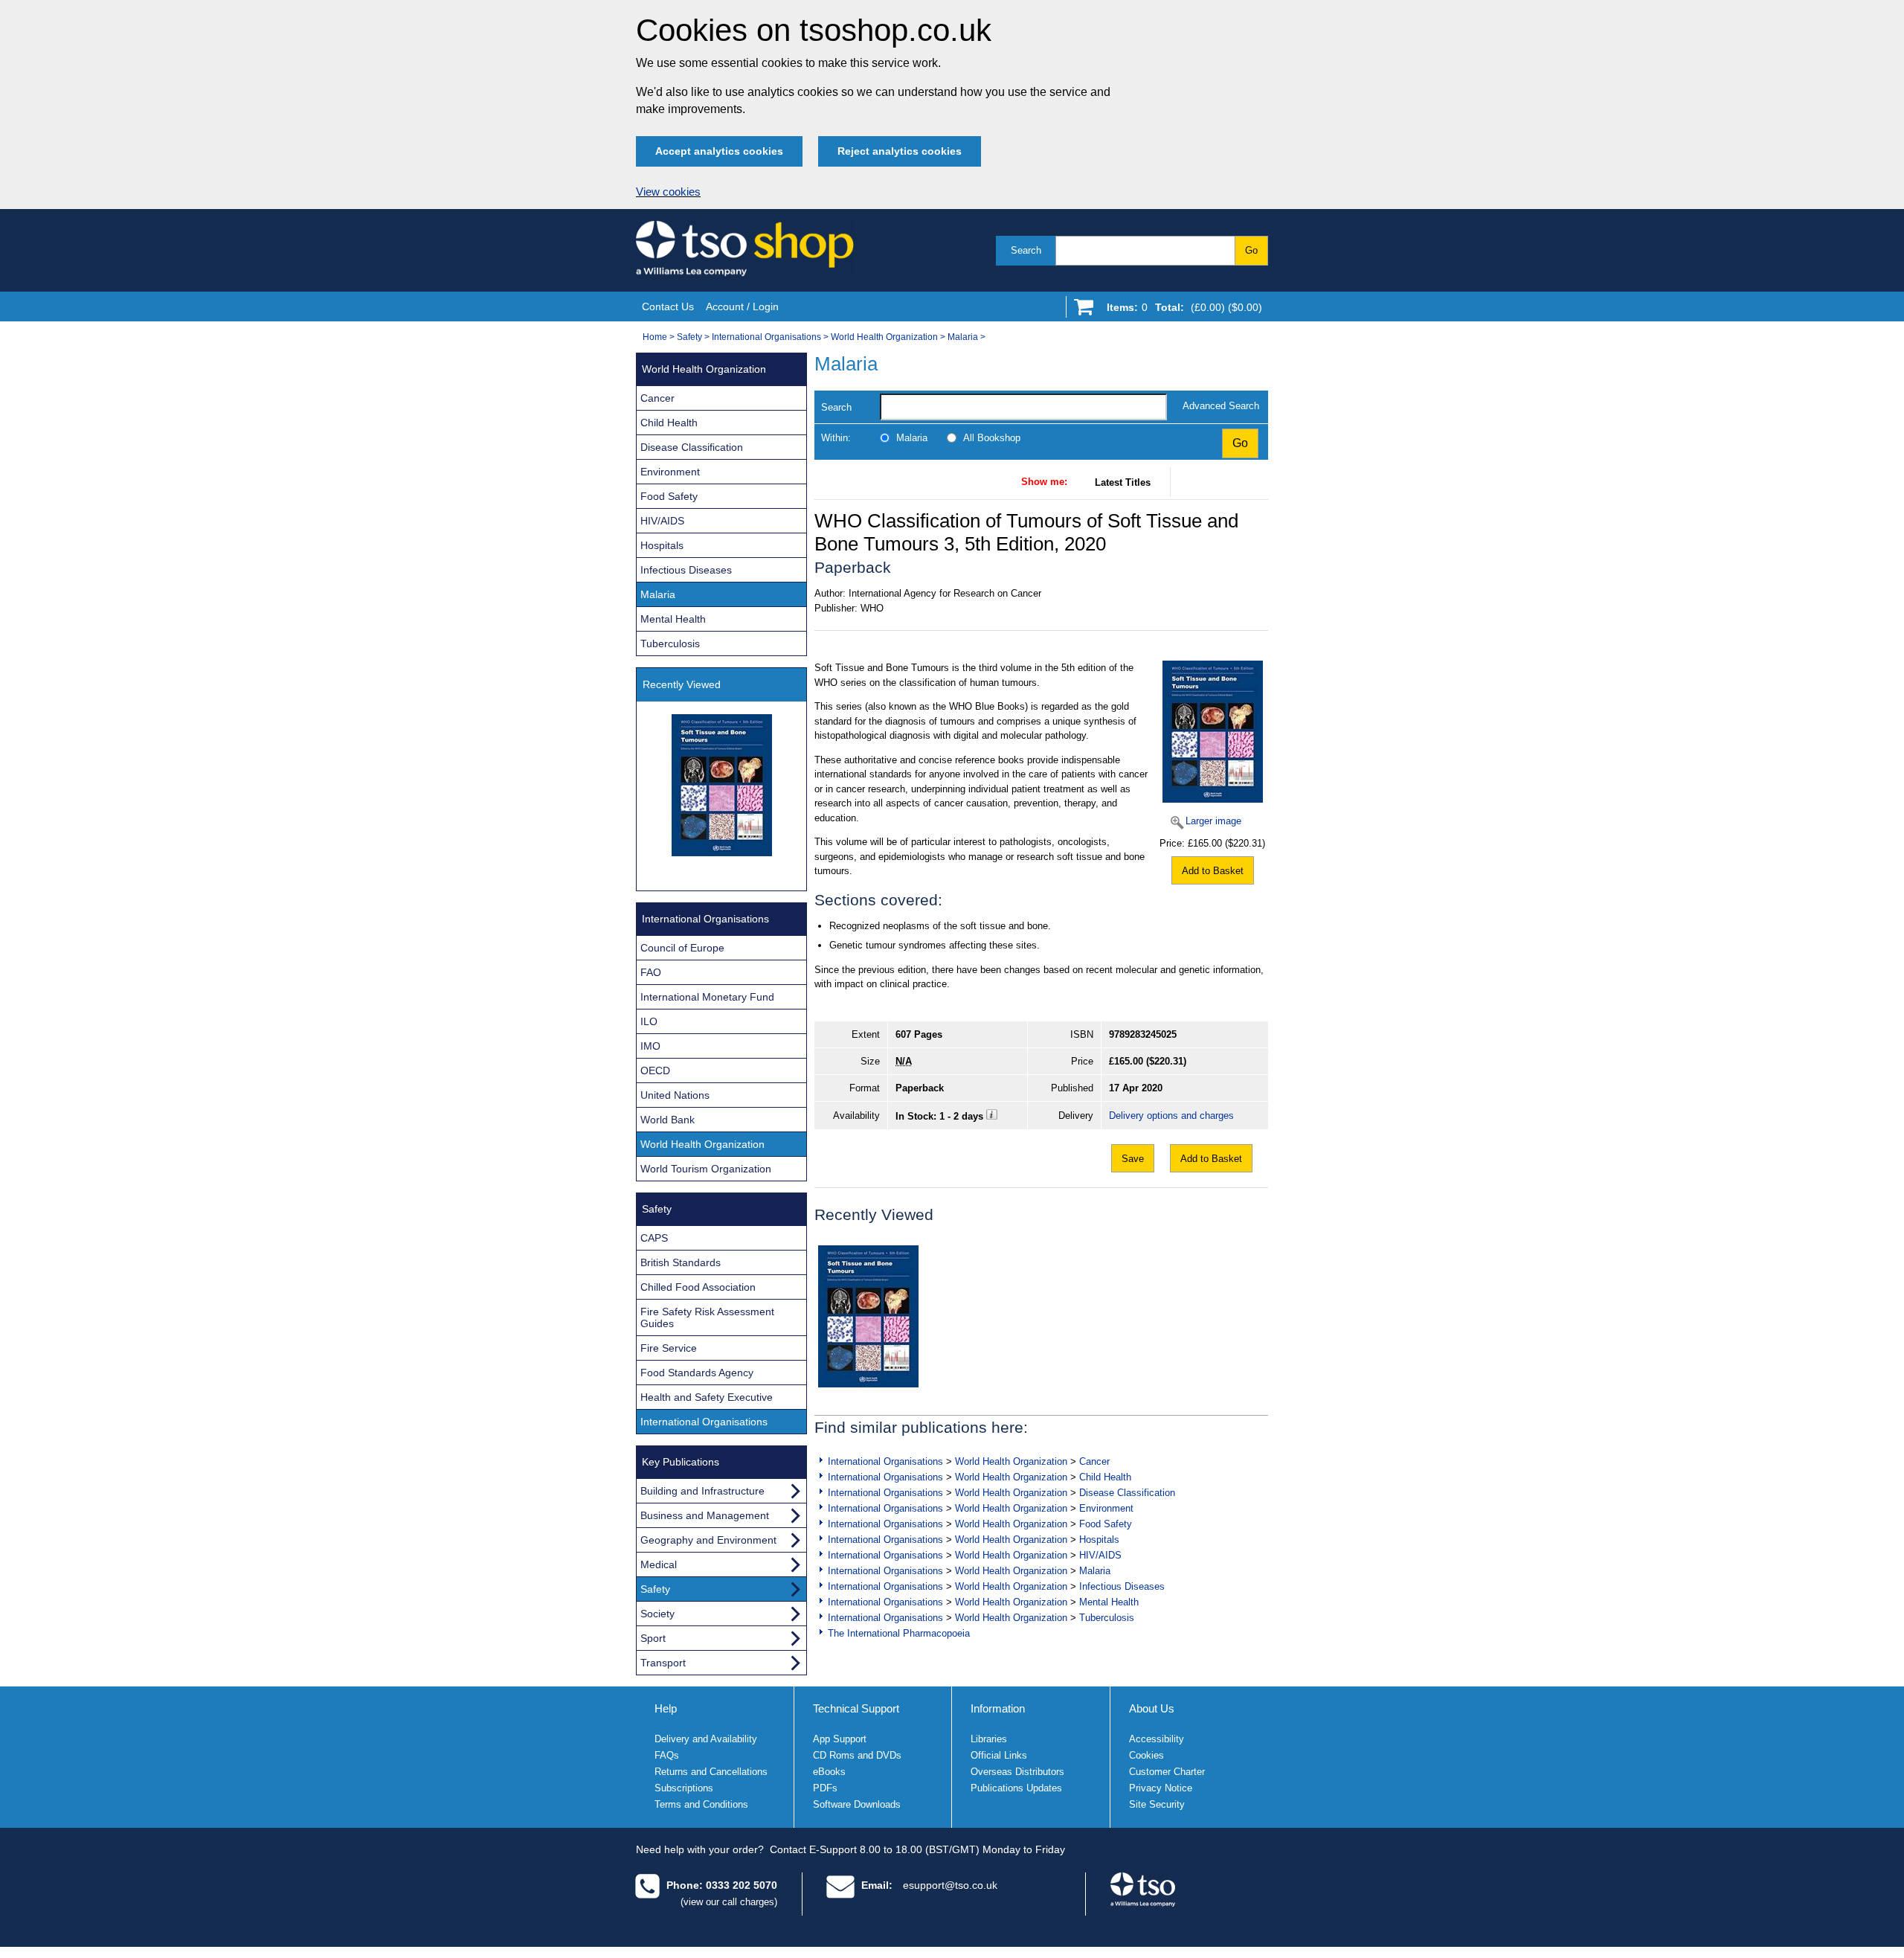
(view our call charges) (729, 1902)
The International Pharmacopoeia (899, 1633)
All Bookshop (992, 438)
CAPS (654, 1238)
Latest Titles (1123, 482)
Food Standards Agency (697, 1373)
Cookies (1146, 1755)
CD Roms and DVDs (857, 1755)
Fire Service (669, 1348)
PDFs (825, 1788)
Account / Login (742, 306)
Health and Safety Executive (707, 1397)
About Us (1152, 1708)
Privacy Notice (1161, 1788)
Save (1133, 1159)
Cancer (1094, 1461)
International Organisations (766, 337)
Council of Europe (682, 948)
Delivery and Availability (706, 1739)
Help (666, 1708)
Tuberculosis (1107, 1618)
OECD (655, 1071)
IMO (650, 1046)
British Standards (681, 1262)
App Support (840, 1739)
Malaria (963, 337)
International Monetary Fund (707, 997)
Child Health (1105, 1477)
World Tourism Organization (706, 1169)
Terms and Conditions (701, 1804)
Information (998, 1708)
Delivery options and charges (1171, 1116)
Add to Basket (1213, 871)
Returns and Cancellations (711, 1772)
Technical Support (856, 1708)
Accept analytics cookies (719, 151)
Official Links (999, 1755)
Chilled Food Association (698, 1287)
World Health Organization (884, 337)
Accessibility (1157, 1739)
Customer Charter (1167, 1772)
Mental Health (1109, 1602)
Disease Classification (1127, 1493)
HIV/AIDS (1100, 1555)
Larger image (1213, 821)
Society (657, 1614)
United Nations (675, 1095)
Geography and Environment (708, 1540)
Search (1026, 250)
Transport (663, 1663)
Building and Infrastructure (702, 1491)
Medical (659, 1564)
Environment (1106, 1508)
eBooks (829, 1772)
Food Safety (1106, 1524)
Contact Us (668, 306)
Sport (653, 1638)
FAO (651, 972)
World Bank (668, 1120)
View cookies (668, 192)
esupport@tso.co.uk (950, 1885)
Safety (689, 337)
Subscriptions (684, 1788)
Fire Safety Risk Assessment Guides (707, 1317)
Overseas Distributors (1017, 1772)
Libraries (989, 1739)
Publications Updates (1016, 1788)
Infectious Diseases (1122, 1586)
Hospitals (1099, 1540)
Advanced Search (1221, 406)
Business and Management (705, 1515)
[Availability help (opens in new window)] (992, 1116)
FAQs (667, 1755)
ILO (649, 1021)
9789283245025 (1143, 1034)
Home (655, 337)
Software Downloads (857, 1804)
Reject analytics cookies (900, 151)
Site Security (1157, 1804)
